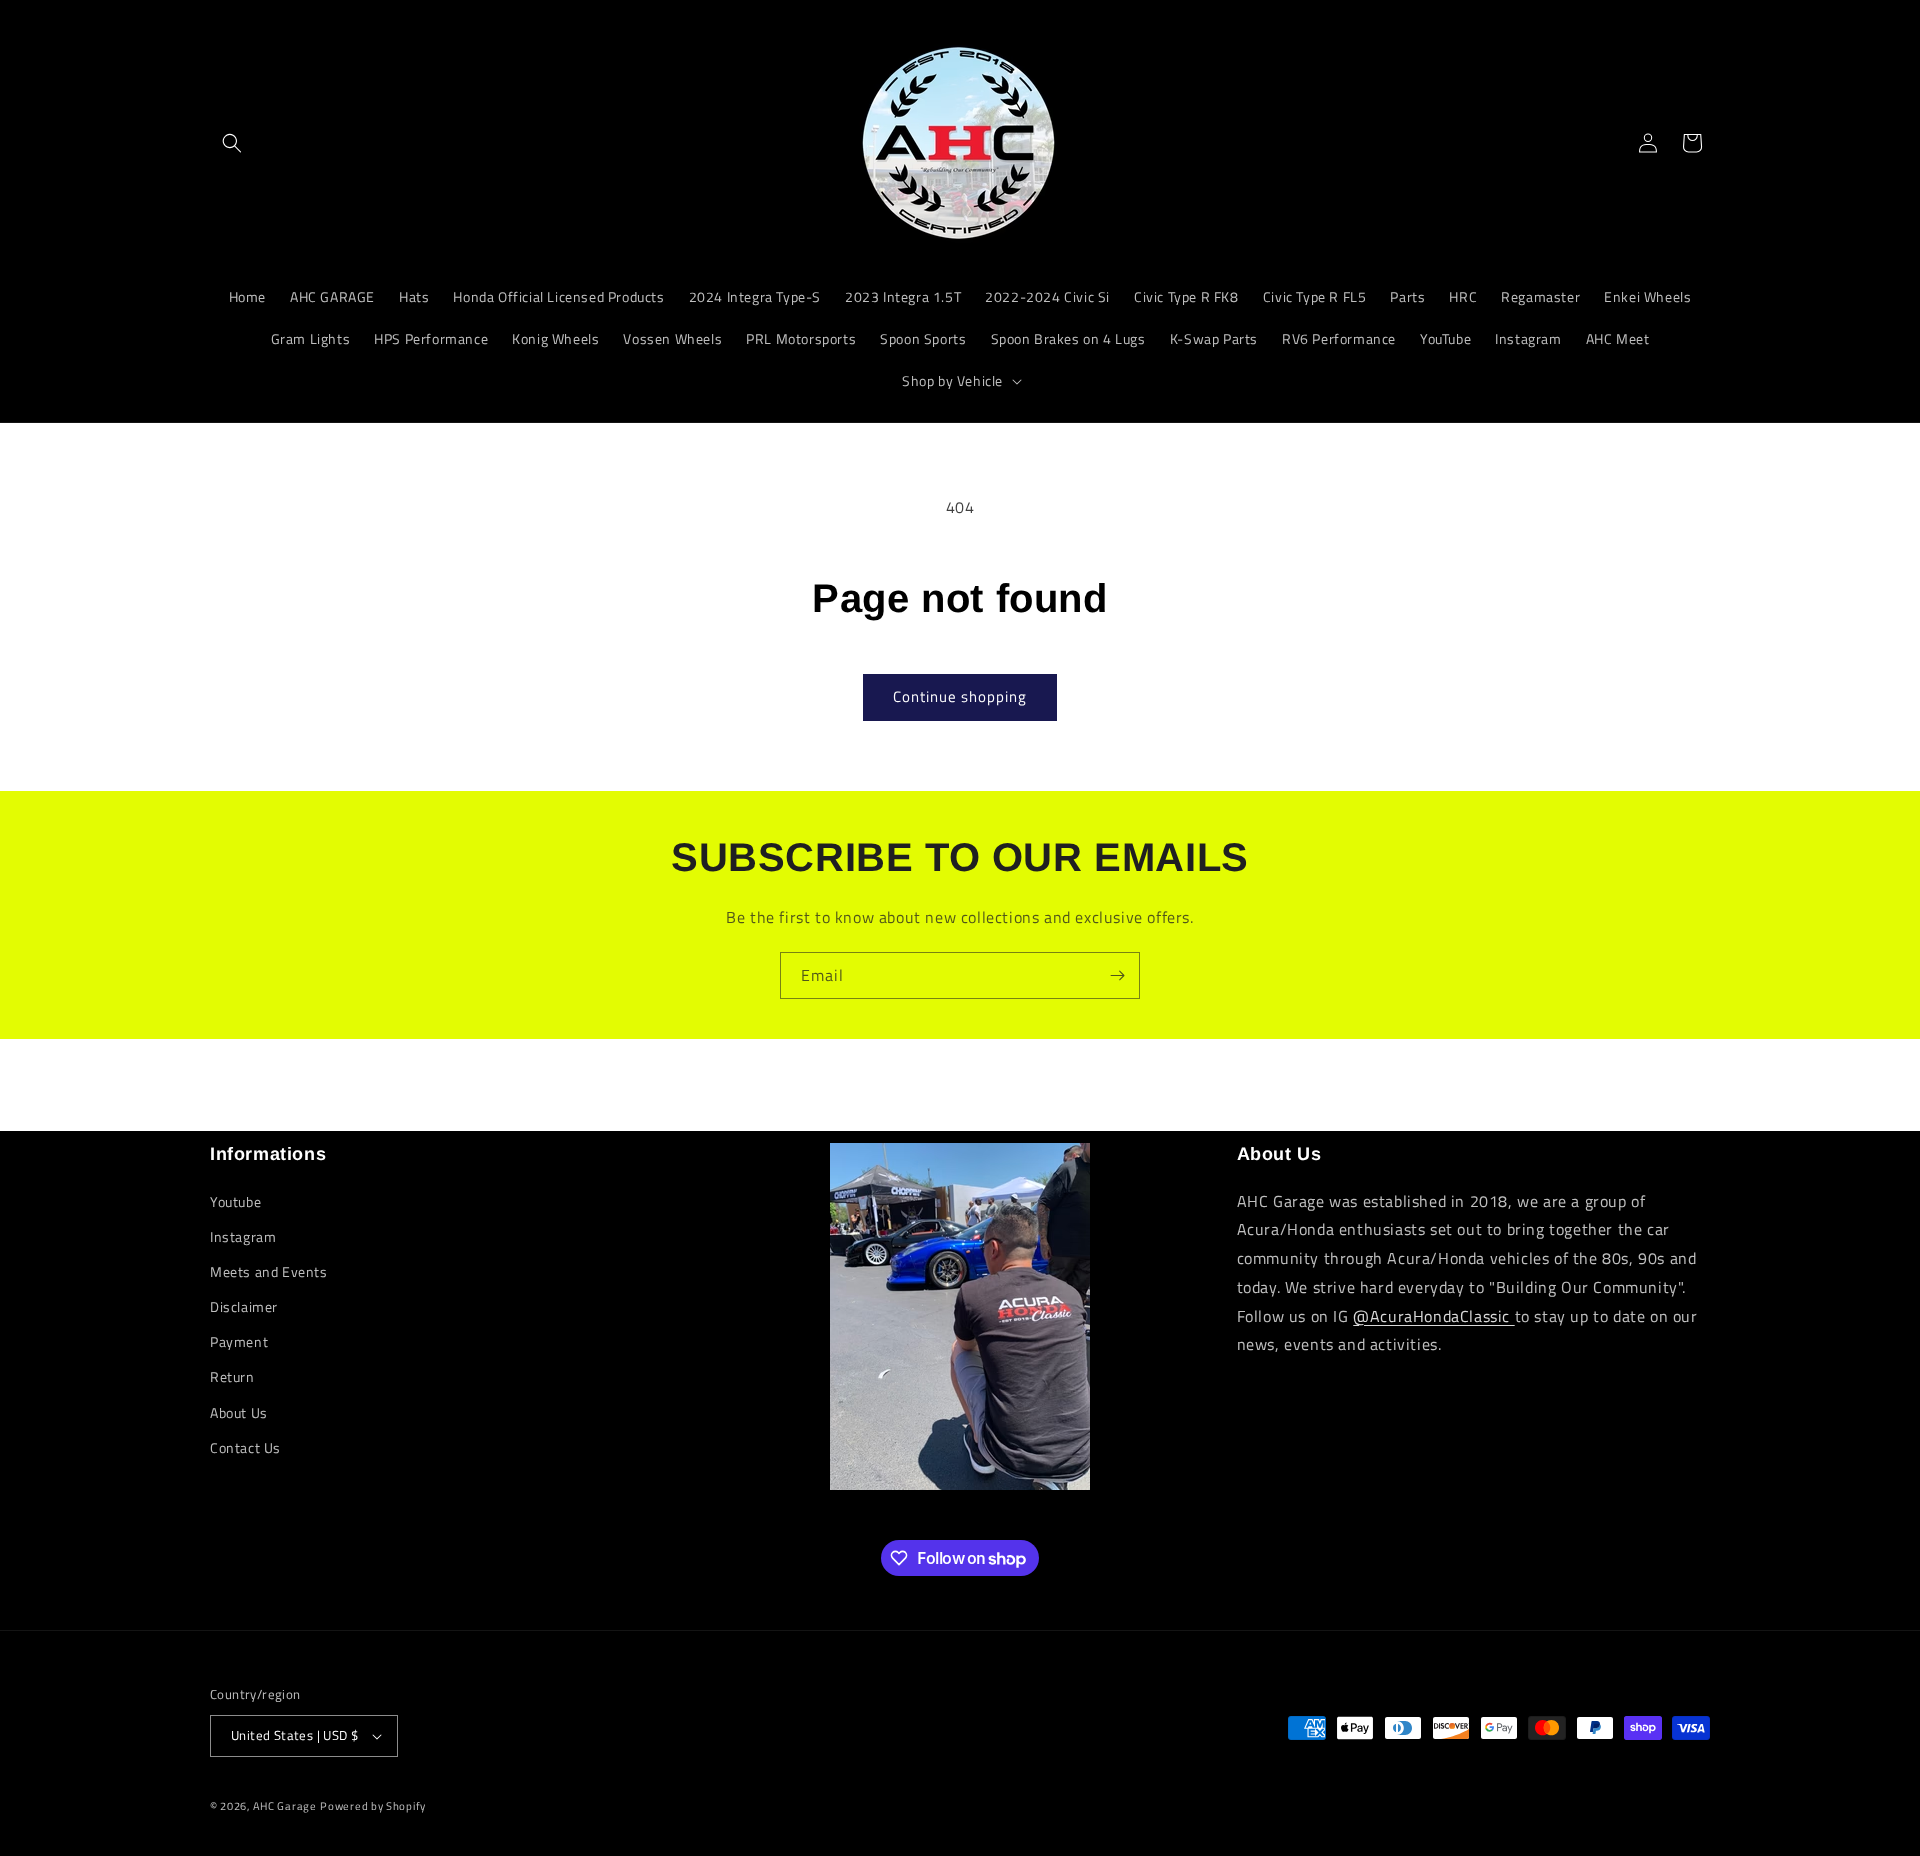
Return (232, 1376)
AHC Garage (285, 1806)
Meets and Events (269, 1271)
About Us (239, 1412)
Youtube (235, 1201)
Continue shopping (960, 696)
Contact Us (245, 1447)
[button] (232, 143)
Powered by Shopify (373, 1806)
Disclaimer (244, 1306)
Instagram (243, 1236)
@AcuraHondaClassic (1433, 1316)
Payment (239, 1341)
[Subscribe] (1117, 975)
